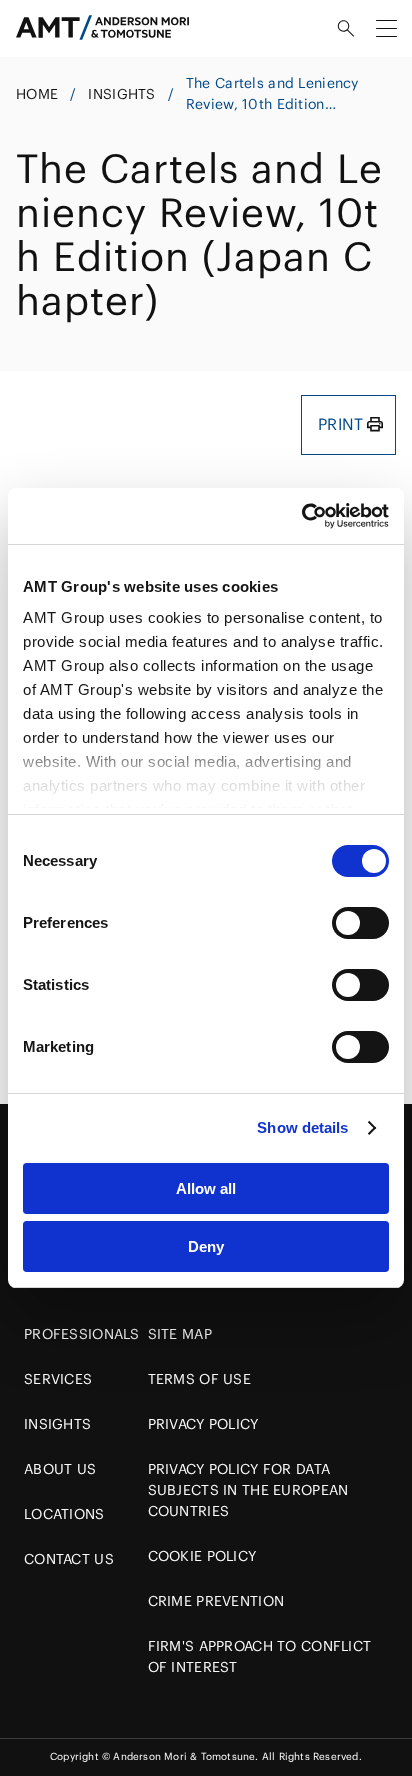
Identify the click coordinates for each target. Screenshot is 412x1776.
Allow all (206, 1188)
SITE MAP (180, 1334)
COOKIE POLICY (202, 1556)
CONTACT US (69, 1559)
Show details (302, 1127)
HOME (37, 94)
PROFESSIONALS (82, 1334)
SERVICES (58, 1379)
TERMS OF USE (199, 1379)
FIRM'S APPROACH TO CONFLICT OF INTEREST (260, 1656)
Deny (206, 1246)
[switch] (360, 923)
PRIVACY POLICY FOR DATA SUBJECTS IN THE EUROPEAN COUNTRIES (248, 1490)
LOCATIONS (64, 1514)
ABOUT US (60, 1469)
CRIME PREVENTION (216, 1601)
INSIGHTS (121, 94)
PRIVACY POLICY (203, 1424)
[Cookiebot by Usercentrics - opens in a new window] (301, 516)
